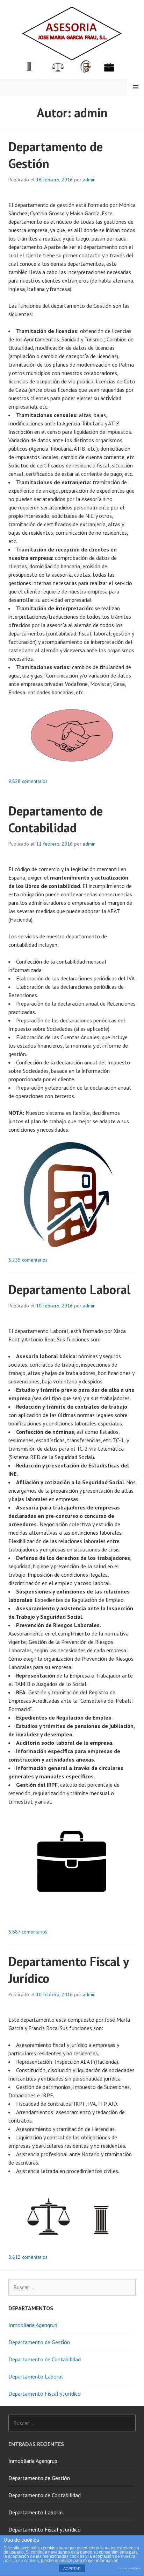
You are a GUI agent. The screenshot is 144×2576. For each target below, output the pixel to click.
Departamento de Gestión (39, 2342)
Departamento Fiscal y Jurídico (45, 2394)
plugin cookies (129, 2568)
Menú (136, 87)
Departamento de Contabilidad (56, 819)
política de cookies (21, 2561)
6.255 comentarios (28, 1260)
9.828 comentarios (28, 781)
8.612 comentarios (28, 2257)
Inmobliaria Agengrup (33, 2325)
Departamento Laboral (70, 1289)
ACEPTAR (72, 2569)
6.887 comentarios (28, 1932)
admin (89, 180)
